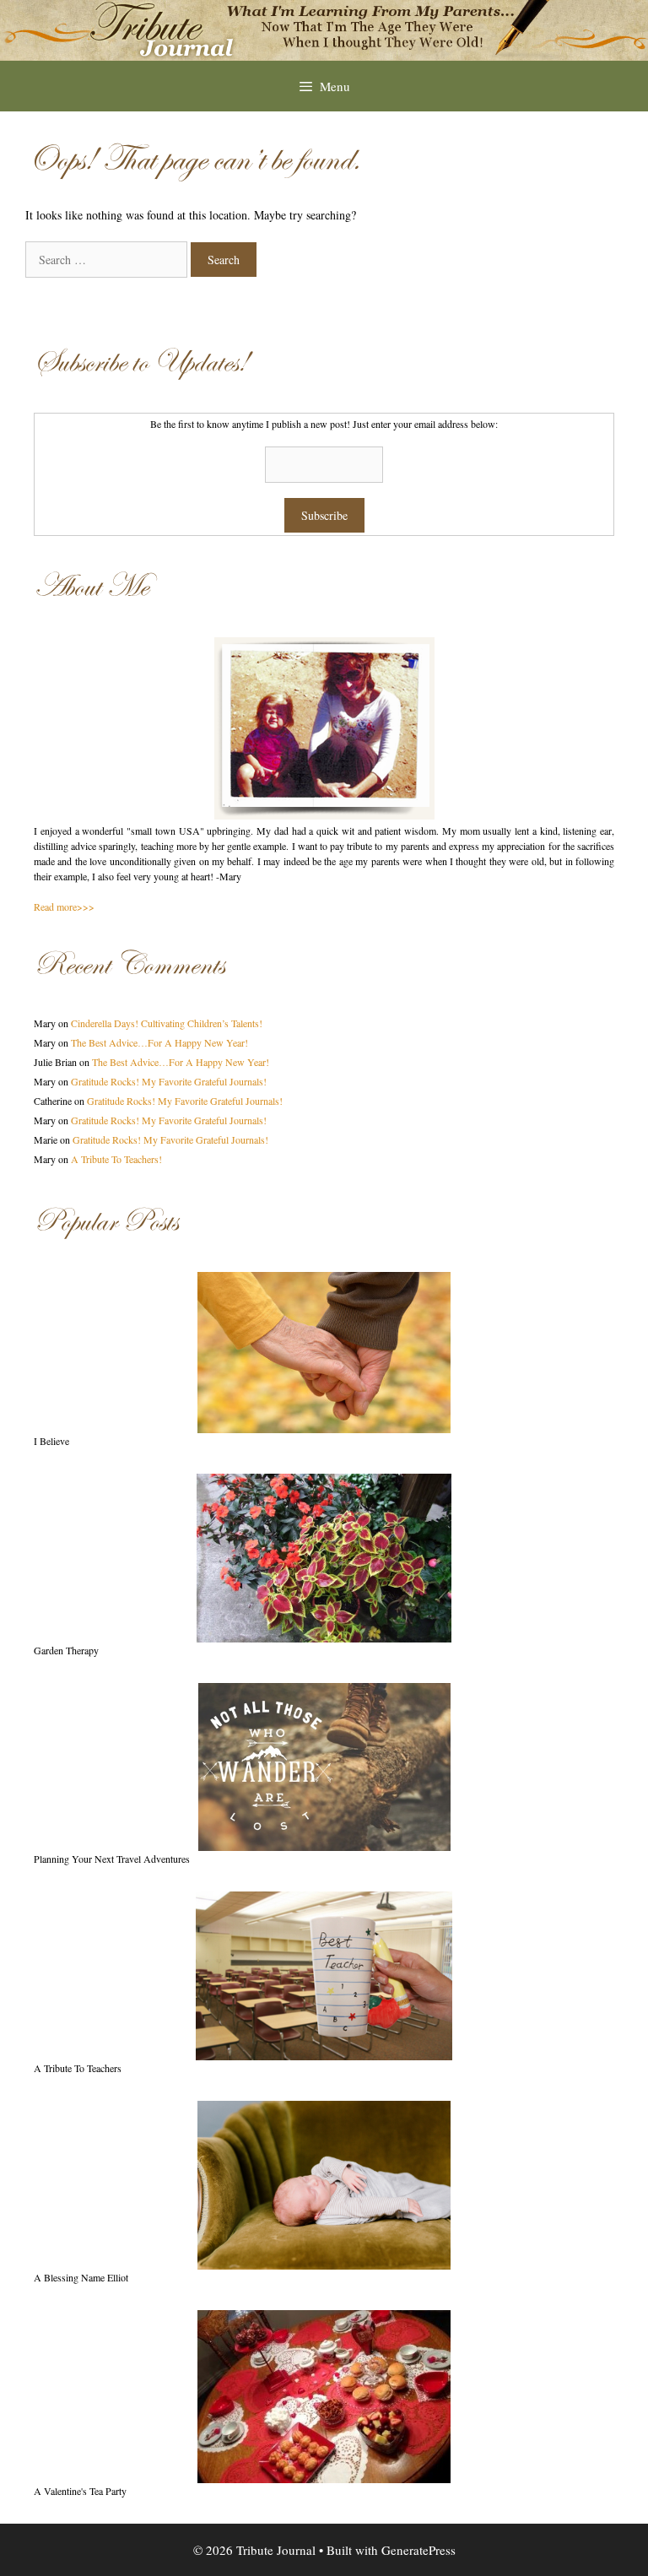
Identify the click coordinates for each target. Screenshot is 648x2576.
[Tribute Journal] (324, 28)
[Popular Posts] (324, 1353)
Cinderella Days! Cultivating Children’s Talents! (167, 1023)
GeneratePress (418, 2550)
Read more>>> (64, 906)
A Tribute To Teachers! (116, 1159)
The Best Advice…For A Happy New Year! (159, 1042)
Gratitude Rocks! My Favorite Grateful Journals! (169, 1081)
